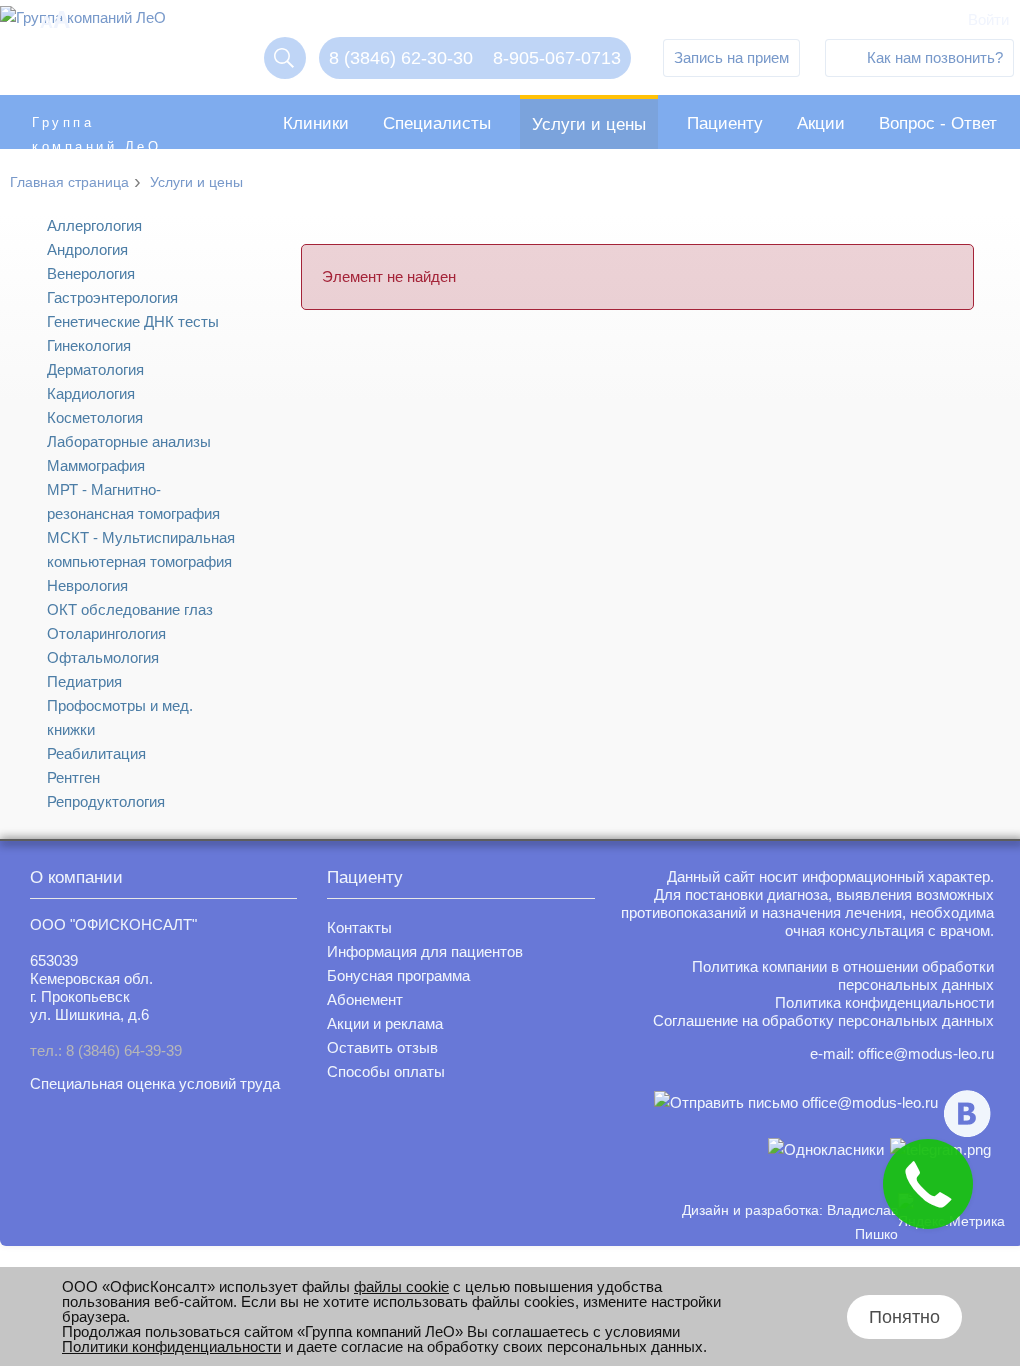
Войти (988, 19)
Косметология (95, 417)
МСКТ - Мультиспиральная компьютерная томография (141, 549)
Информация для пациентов (425, 951)
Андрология (87, 249)
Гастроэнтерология (112, 297)
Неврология (87, 585)
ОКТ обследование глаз (130, 609)
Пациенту (725, 123)
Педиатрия (84, 681)
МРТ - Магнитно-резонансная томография (133, 501)
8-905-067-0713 (557, 58)
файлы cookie (401, 1286)
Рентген (73, 777)
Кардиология (91, 393)
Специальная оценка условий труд (151, 1083)
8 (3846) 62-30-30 (401, 58)
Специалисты (437, 123)
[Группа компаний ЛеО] (83, 22)
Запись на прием (731, 57)
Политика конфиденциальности (884, 1002)
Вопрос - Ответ (938, 123)
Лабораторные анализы (129, 441)
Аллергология (94, 225)
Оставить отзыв (382, 1047)
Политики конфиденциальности (171, 1346)
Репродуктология (106, 801)
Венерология (91, 273)
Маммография (96, 465)
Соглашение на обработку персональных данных (823, 1020)
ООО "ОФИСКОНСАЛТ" (113, 924)
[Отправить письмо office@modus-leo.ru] (796, 1113)
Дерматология (95, 369)
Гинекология (89, 345)
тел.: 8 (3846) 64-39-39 (106, 1050)
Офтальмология (103, 657)
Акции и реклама (385, 1023)
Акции (821, 123)
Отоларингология (106, 633)
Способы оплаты (386, 1071)
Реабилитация (96, 753)
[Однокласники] (826, 1149)
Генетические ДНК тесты (133, 321)
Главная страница (69, 182)
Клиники (316, 123)
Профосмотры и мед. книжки (120, 717)
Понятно (904, 1317)
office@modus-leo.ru (926, 1053)
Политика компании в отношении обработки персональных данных (843, 975)
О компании (76, 877)
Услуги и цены (589, 124)
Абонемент (365, 999)
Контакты (359, 927)
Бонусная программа (398, 975)
